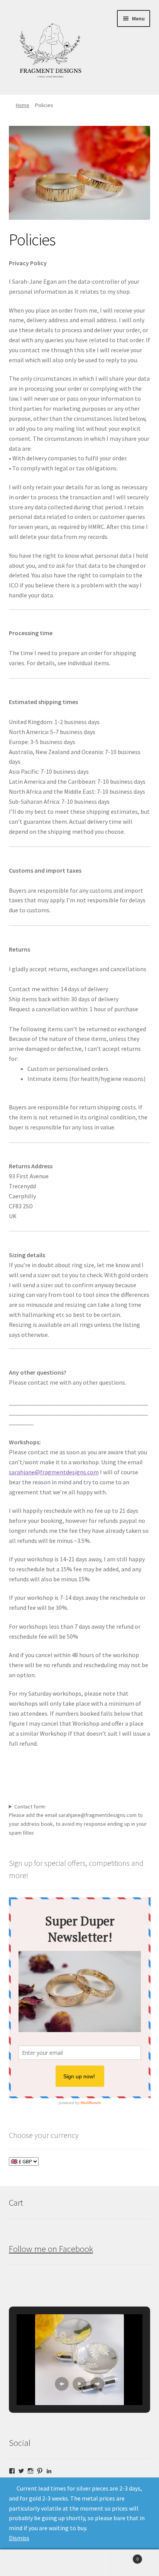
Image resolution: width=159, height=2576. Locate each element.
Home (23, 105)
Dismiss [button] (19, 2538)
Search (79, 2563)
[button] (62, 2384)
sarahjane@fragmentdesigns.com (54, 1472)
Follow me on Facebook (51, 2249)
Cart (123, 2556)
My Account (26, 2563)
